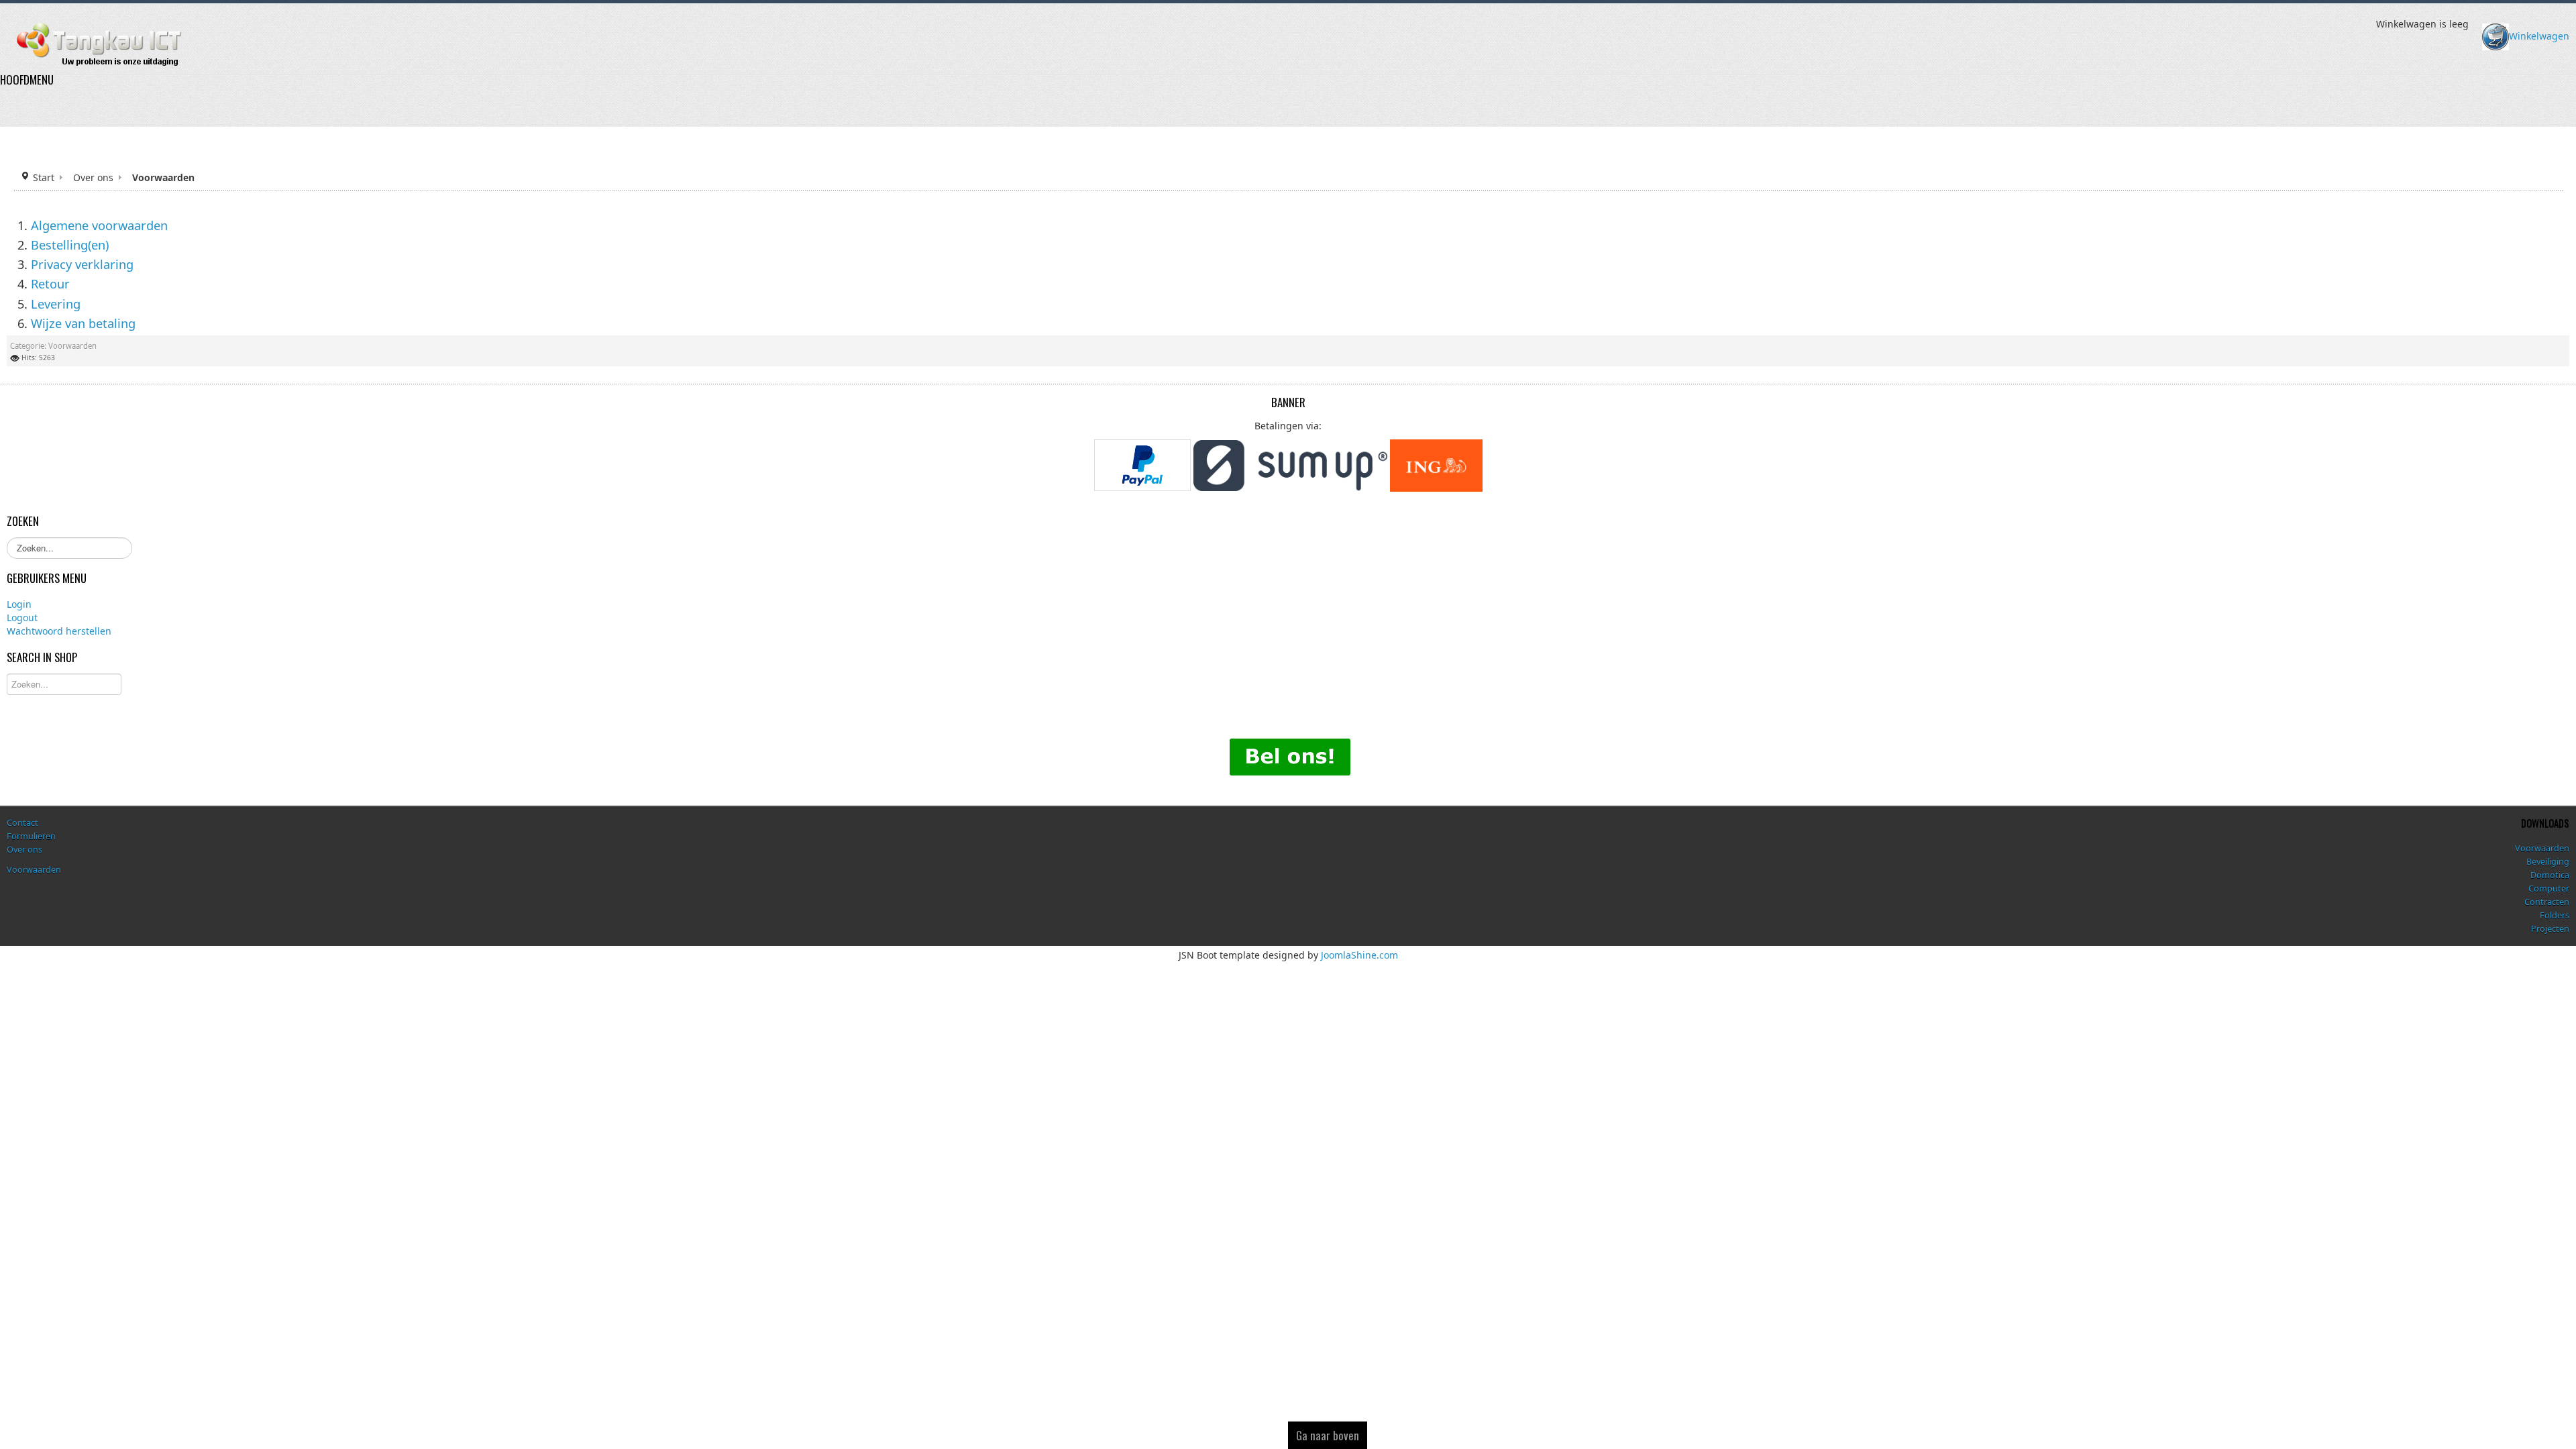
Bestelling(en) (70, 244)
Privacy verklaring (82, 264)
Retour (50, 284)
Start (44, 177)
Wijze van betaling (83, 323)
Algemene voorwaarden (99, 225)
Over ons (93, 177)
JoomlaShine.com (1359, 954)
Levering (56, 303)
